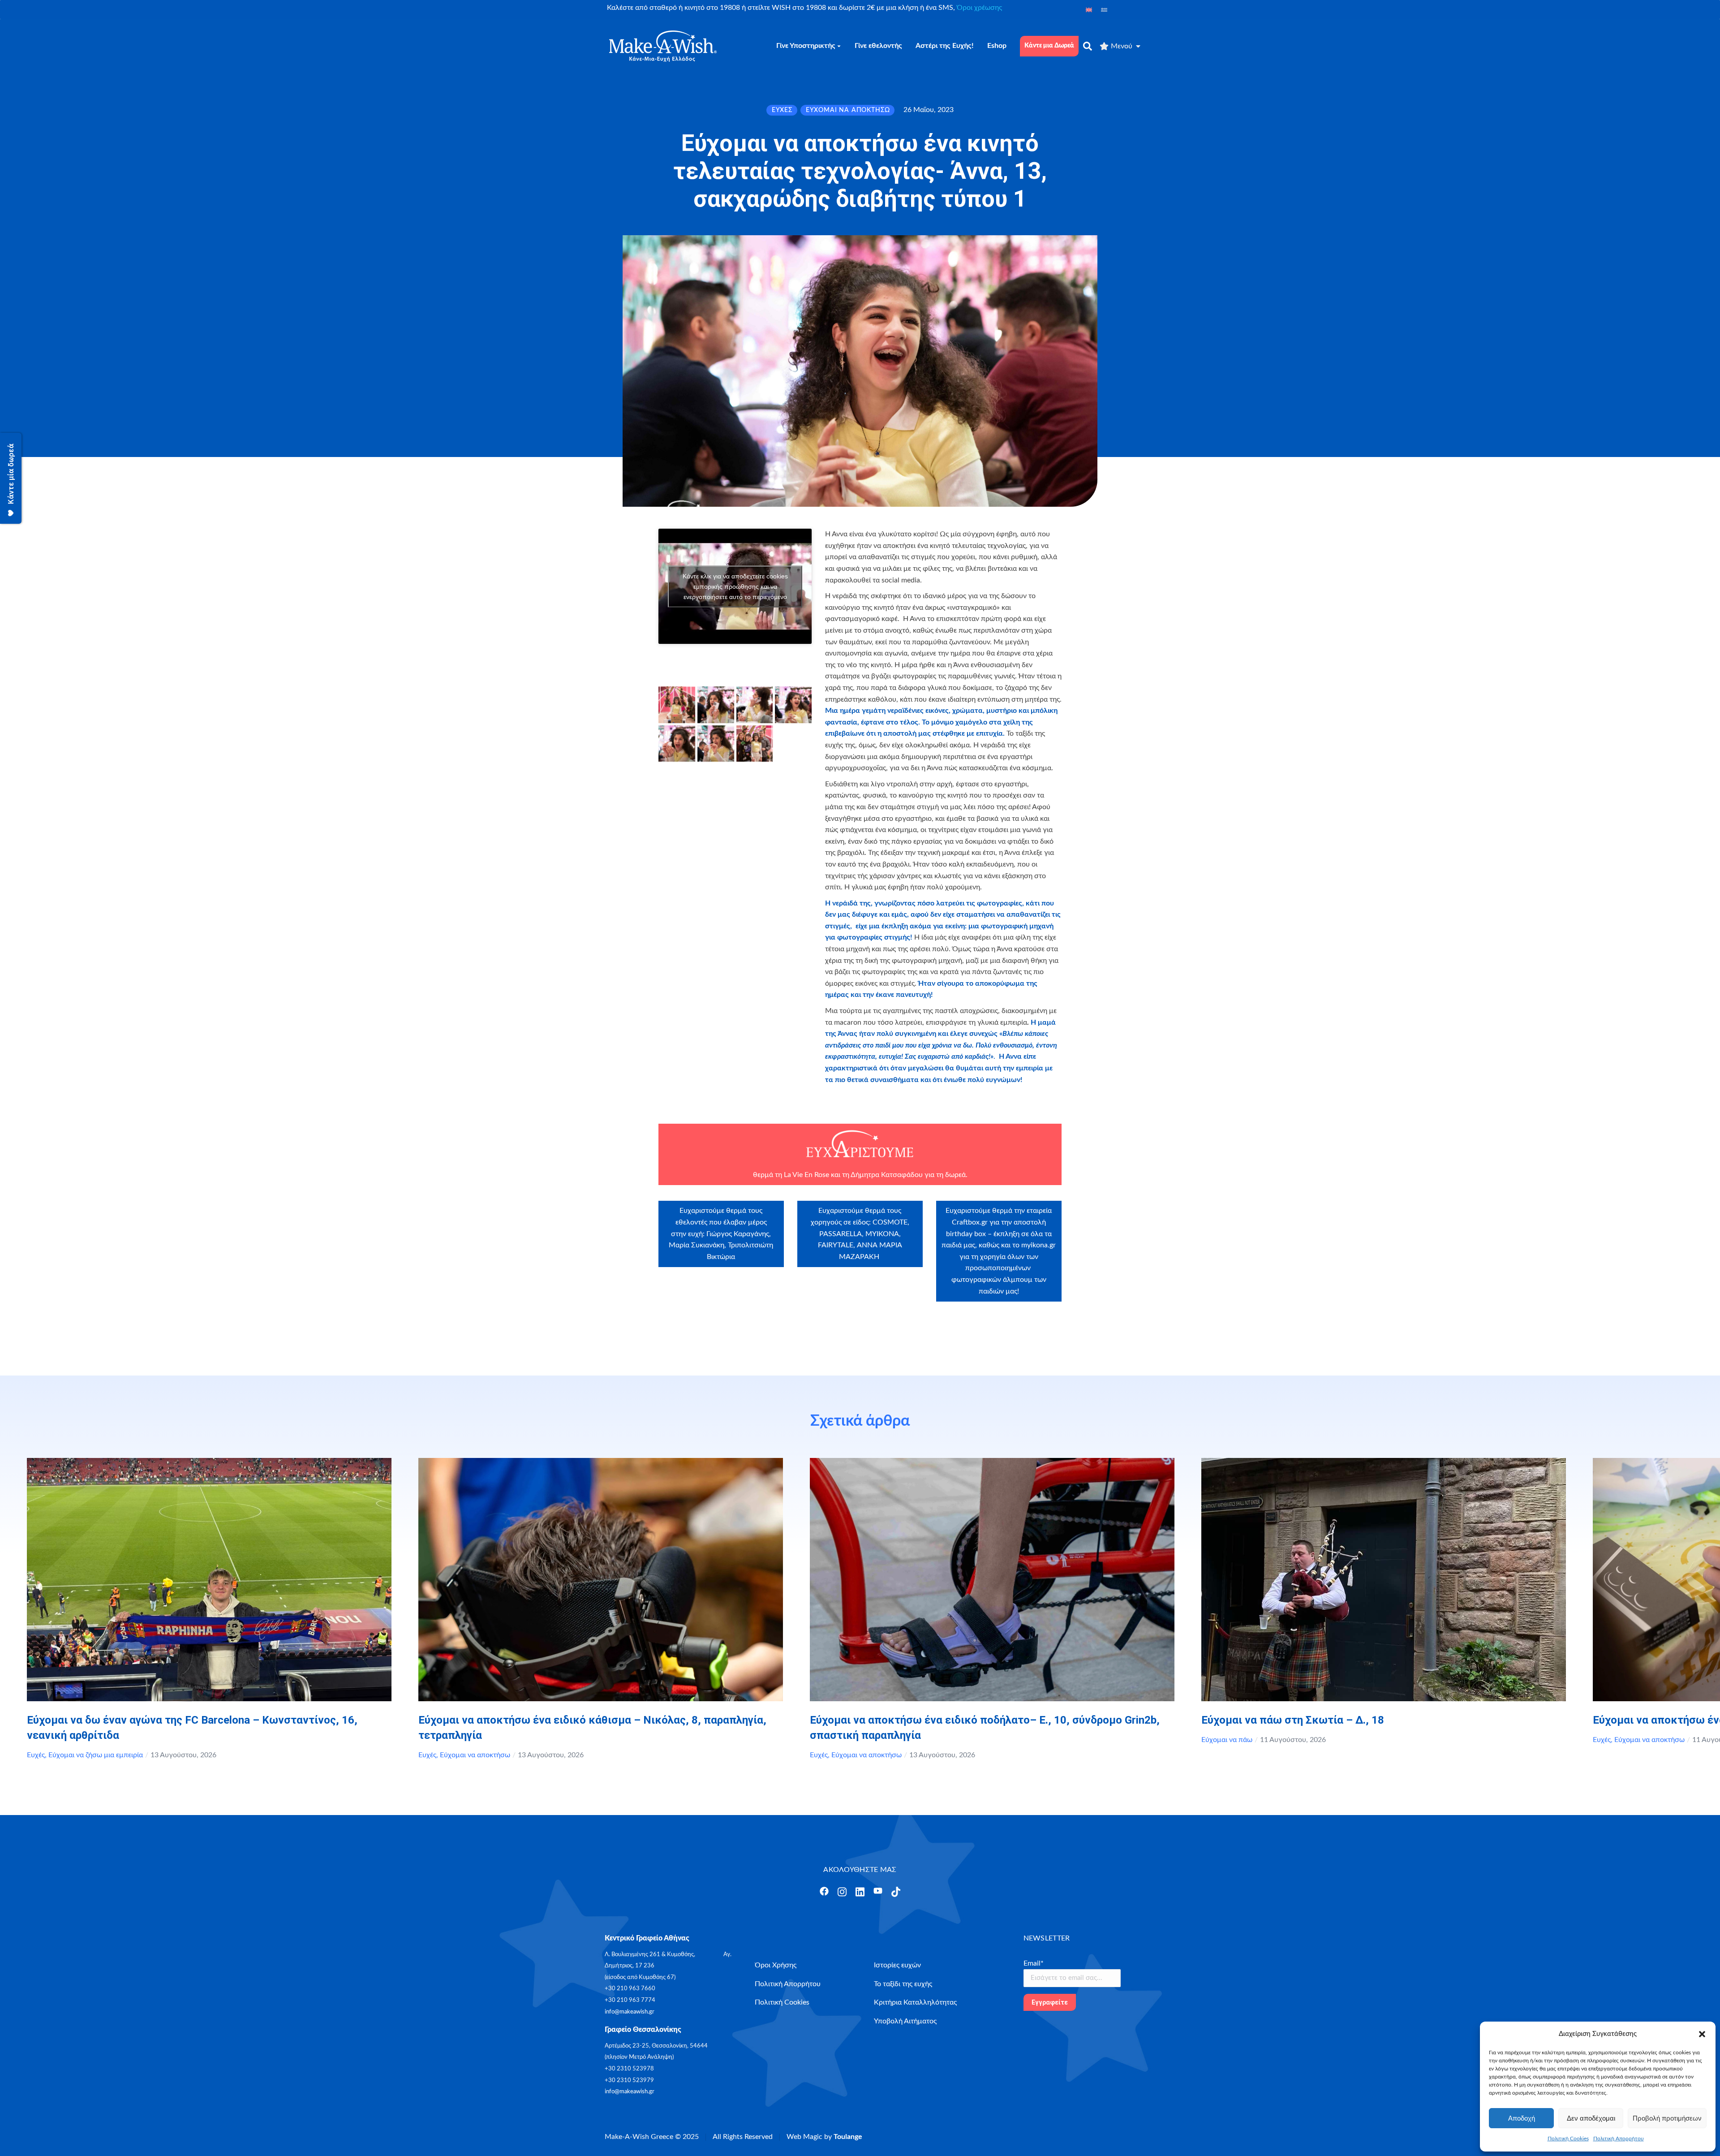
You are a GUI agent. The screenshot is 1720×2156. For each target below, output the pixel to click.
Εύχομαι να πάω (1227, 1740)
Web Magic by (824, 2137)
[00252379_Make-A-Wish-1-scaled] (716, 705)
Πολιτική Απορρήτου (1619, 2139)
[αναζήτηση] (1088, 46)
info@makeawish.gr (630, 2012)
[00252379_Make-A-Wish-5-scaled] (716, 744)
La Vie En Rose (806, 1175)
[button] (1702, 2034)
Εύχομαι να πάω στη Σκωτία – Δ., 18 (1293, 1720)
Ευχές (36, 1755)
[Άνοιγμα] (824, 1891)
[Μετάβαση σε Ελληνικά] (1104, 10)
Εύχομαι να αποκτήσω (475, 1755)
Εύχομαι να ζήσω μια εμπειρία (96, 1755)
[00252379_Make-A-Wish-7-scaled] (755, 744)
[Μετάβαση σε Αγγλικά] (1089, 10)
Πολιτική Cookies (1568, 2139)
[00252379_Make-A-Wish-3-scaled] (793, 705)
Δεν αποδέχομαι (1591, 2118)
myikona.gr (1038, 1245)
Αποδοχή (1522, 2118)
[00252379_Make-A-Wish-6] (677, 705)
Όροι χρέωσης (979, 8)
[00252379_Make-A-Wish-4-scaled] (677, 744)
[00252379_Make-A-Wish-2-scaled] (755, 705)
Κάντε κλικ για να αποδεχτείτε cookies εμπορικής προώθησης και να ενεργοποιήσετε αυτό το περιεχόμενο (735, 586)
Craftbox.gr (970, 1222)
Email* (1034, 1963)
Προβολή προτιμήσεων (1667, 2118)
